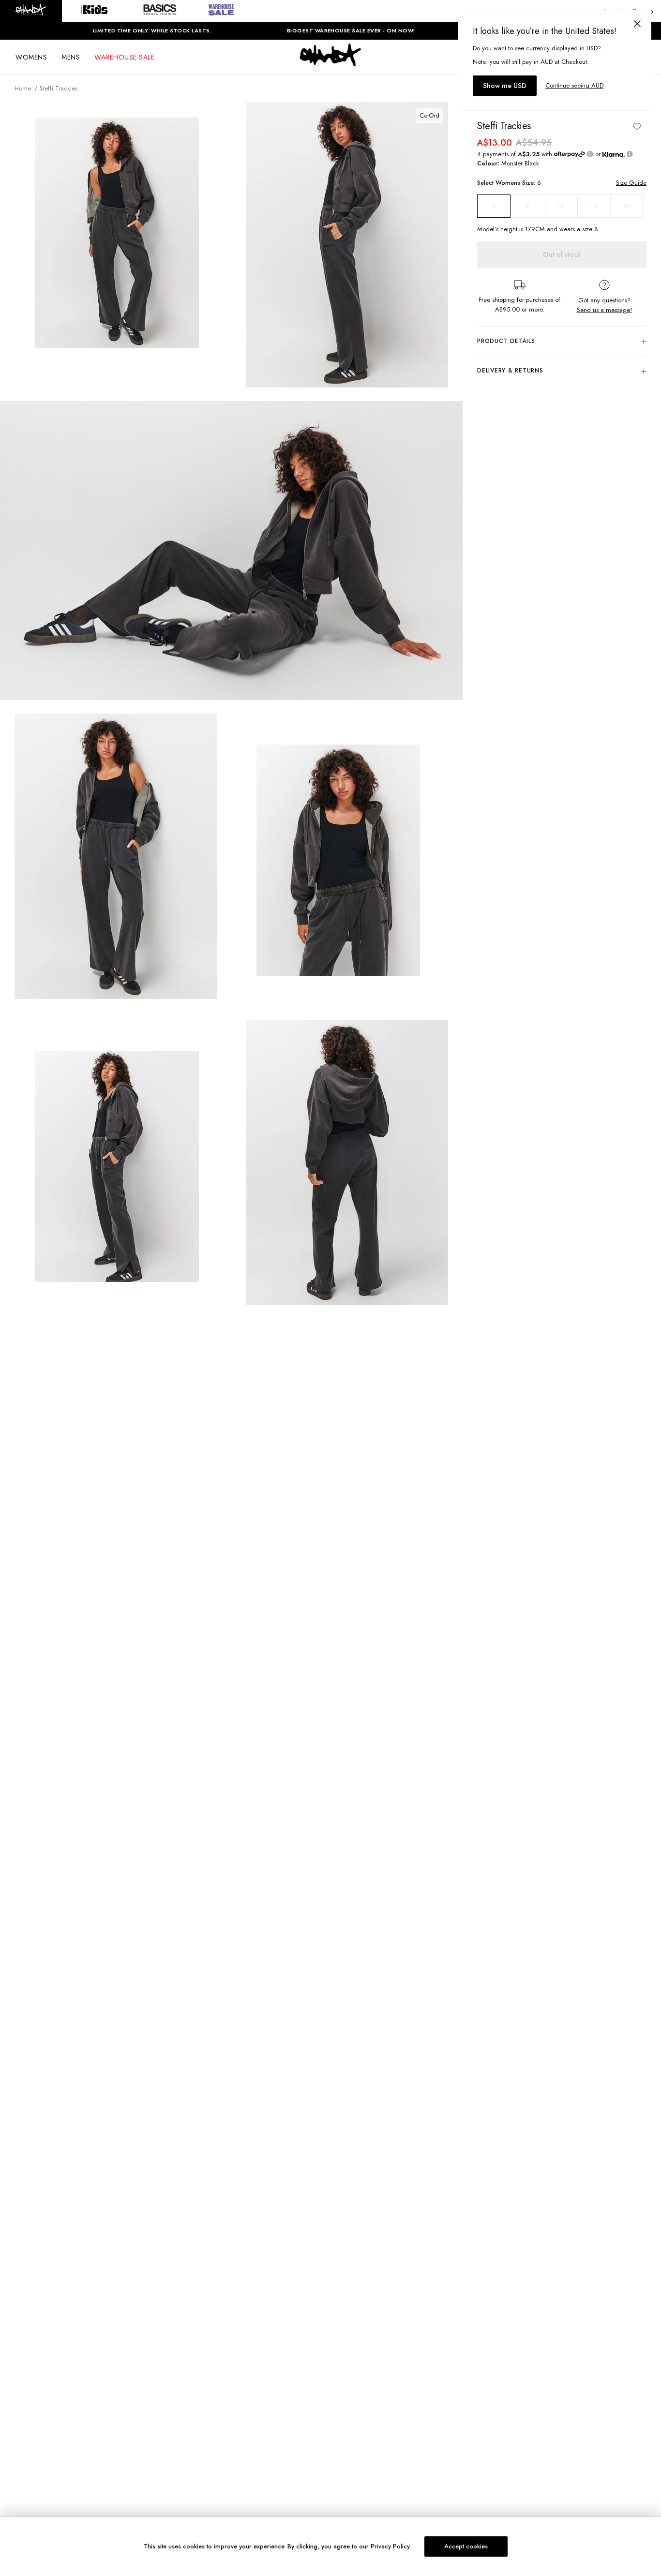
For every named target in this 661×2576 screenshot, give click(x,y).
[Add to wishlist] (637, 126)
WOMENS (31, 57)
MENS (71, 57)
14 (627, 206)
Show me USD (505, 86)
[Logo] (330, 64)
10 (561, 206)
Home (23, 88)
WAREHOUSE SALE (124, 57)
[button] (31, 11)
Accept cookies (466, 2546)
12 (594, 206)
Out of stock (562, 255)
